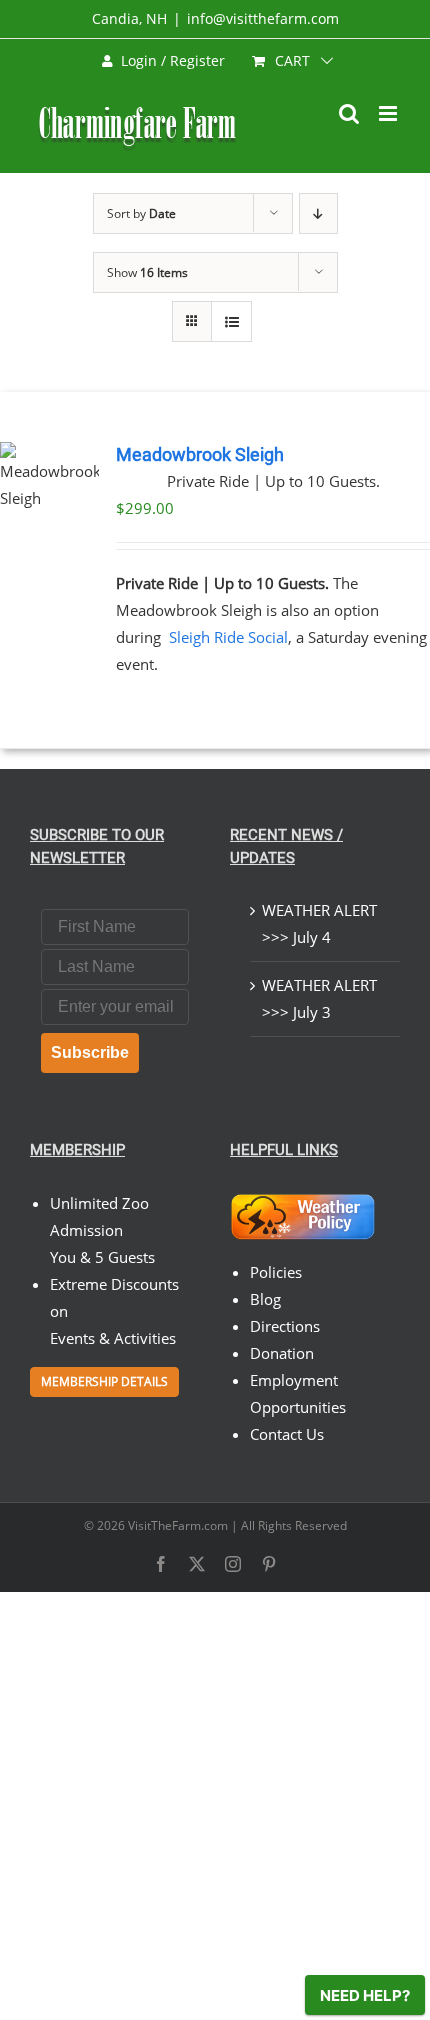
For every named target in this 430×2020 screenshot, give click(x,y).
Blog (265, 1299)
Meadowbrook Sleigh (200, 455)
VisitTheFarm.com (178, 1525)
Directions (285, 1326)
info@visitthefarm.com (263, 18)
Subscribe (90, 1052)
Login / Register (173, 60)
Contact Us (287, 1434)
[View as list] (231, 321)
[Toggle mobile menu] (389, 113)
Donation (282, 1353)
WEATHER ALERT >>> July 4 (319, 923)
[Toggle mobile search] (349, 113)
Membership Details (104, 1381)
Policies (276, 1272)
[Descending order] (318, 213)
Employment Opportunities (298, 1393)
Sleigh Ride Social (228, 637)
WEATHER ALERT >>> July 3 (319, 998)
